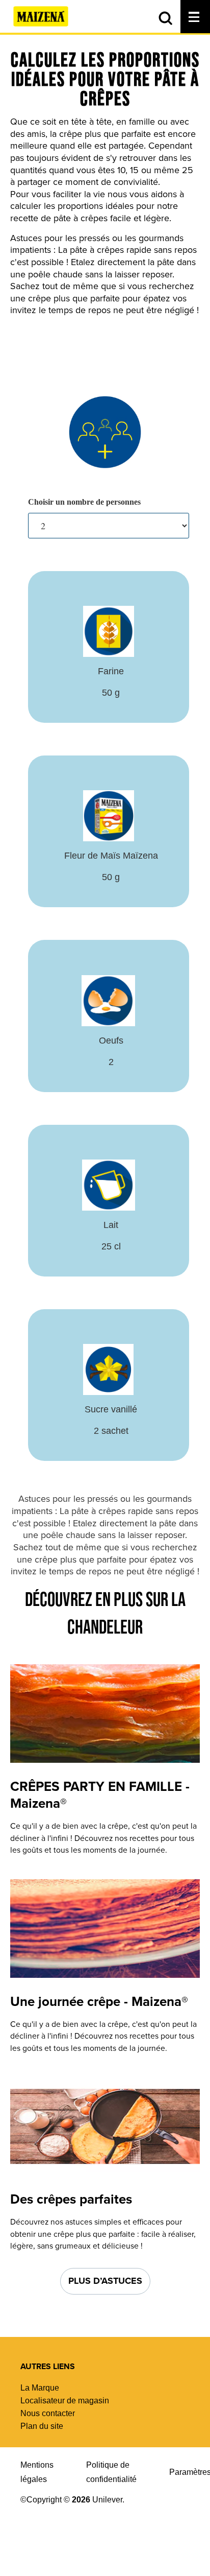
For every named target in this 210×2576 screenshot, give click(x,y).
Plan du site (42, 2426)
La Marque (40, 2388)
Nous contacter (48, 2413)
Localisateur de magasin (65, 2401)
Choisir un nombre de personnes (84, 502)
